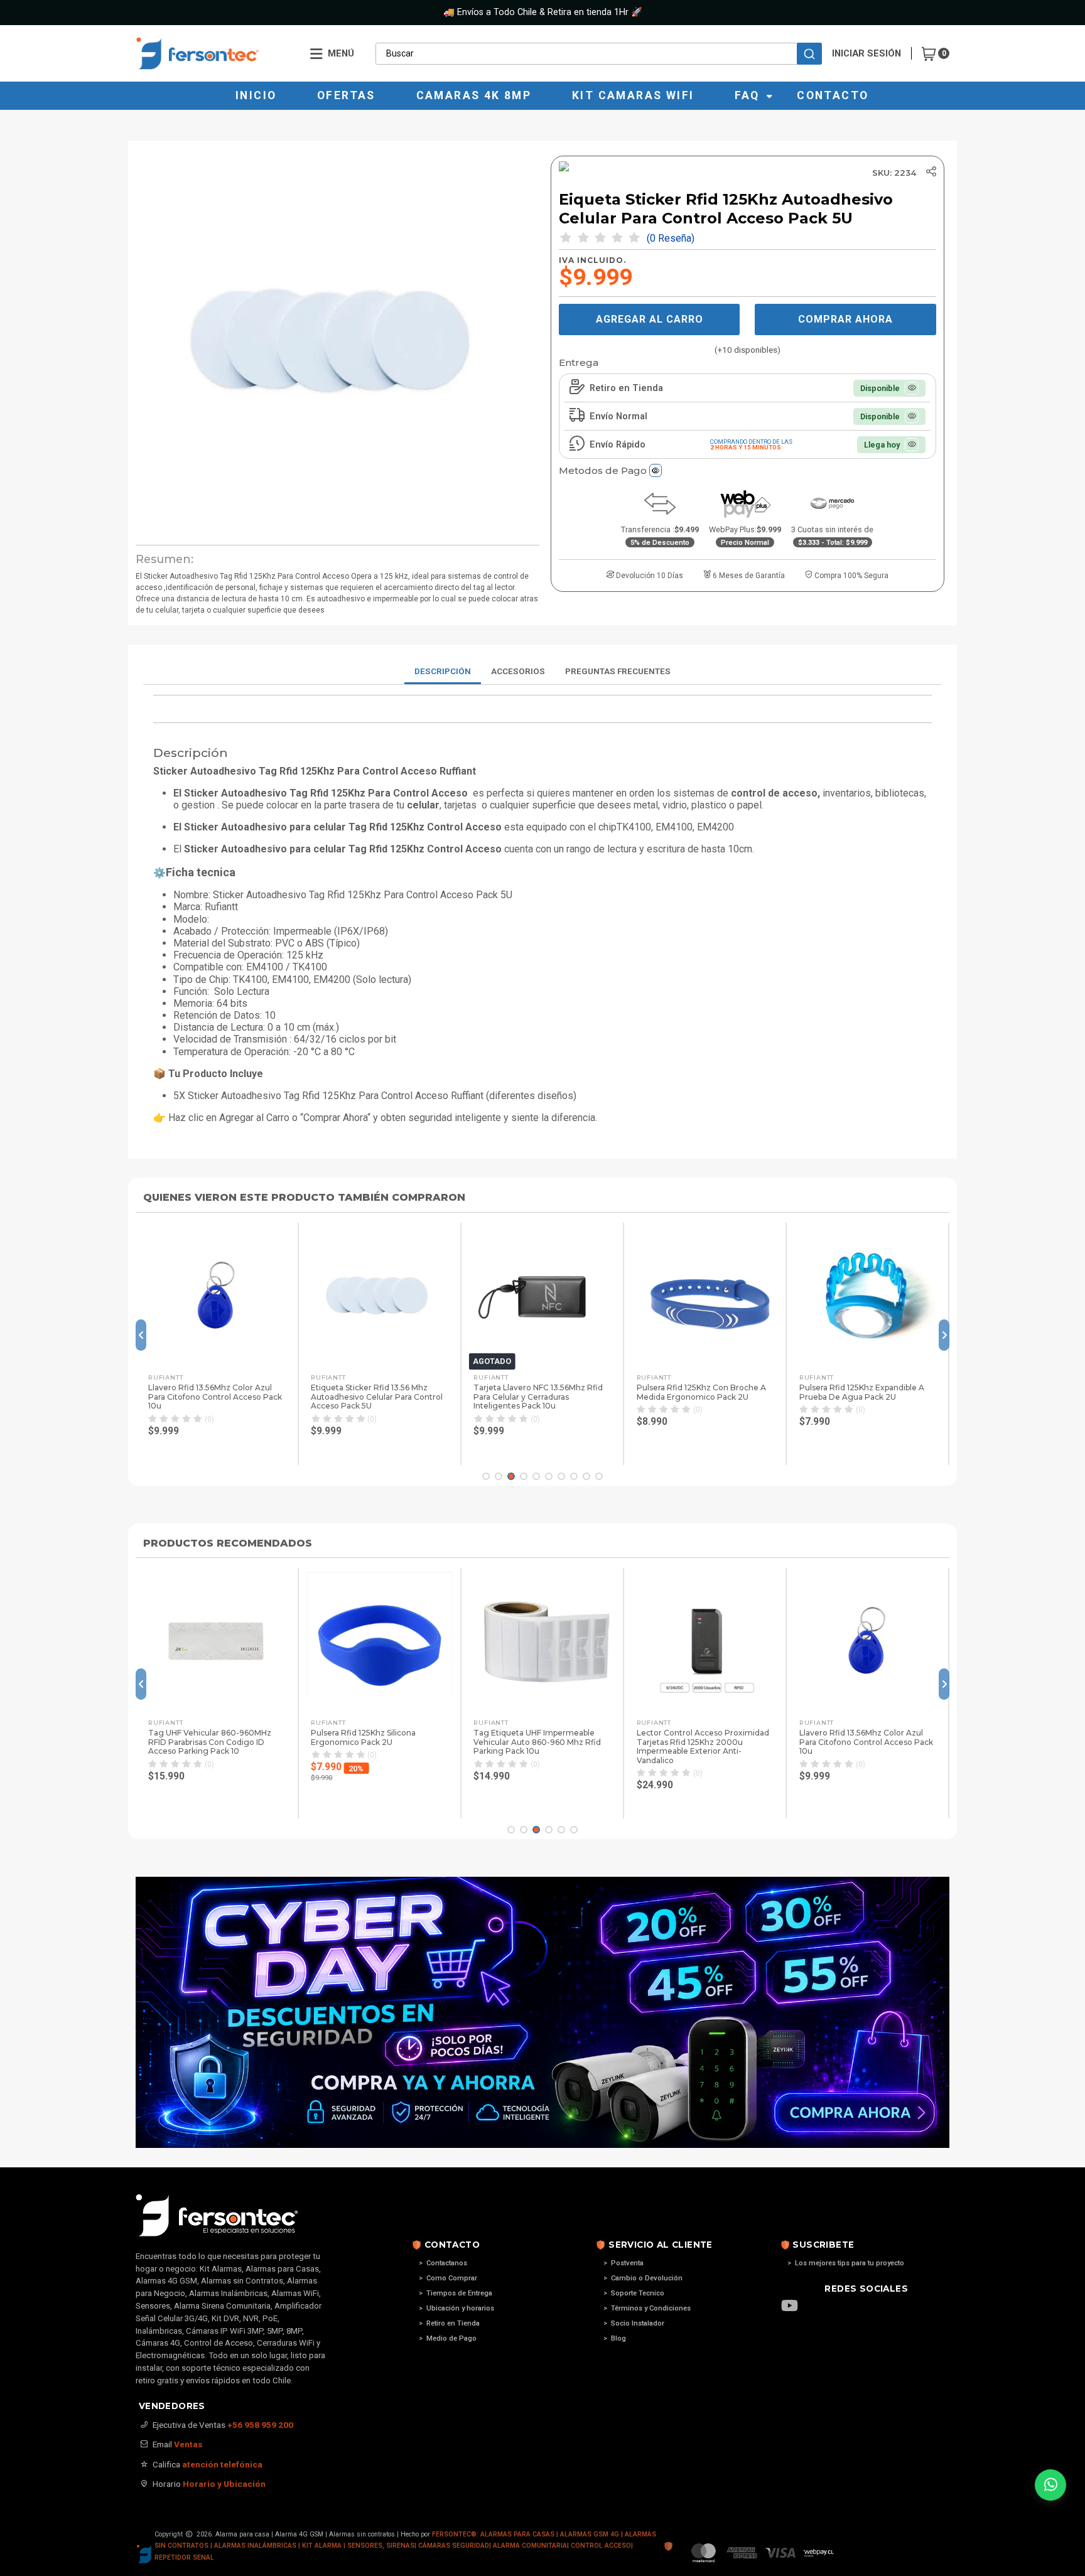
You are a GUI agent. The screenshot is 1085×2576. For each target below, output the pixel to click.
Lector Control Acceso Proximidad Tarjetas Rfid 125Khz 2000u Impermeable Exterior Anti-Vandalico (703, 1747)
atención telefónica (222, 2464)
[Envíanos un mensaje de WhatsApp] (1050, 2485)
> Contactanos (443, 2263)
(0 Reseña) (671, 239)
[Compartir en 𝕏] (968, 197)
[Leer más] (542, 2012)
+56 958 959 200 (260, 2425)
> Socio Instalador (634, 2323)
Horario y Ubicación (224, 2484)
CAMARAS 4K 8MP (474, 95)
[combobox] (599, 53)
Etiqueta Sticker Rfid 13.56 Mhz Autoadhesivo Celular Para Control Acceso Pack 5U (377, 1397)
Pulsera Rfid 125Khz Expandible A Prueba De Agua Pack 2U (862, 1392)
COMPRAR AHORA (845, 319)
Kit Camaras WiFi (633, 95)
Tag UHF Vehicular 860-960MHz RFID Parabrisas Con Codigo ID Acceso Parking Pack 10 (210, 1742)
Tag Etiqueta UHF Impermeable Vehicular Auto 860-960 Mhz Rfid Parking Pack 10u (537, 1742)
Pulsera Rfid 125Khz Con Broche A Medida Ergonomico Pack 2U (701, 1392)
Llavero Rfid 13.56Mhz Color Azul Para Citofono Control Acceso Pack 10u (215, 1397)
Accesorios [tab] (518, 671)
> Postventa (623, 2263)
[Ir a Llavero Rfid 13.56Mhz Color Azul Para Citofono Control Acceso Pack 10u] (217, 1296)
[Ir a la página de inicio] (214, 53)
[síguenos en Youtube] (796, 2307)
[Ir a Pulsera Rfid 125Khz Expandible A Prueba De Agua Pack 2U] (868, 1296)
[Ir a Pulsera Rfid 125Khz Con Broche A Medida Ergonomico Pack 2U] (705, 1296)
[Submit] (809, 54)
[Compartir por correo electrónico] (968, 271)
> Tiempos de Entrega (456, 2293)
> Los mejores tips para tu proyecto (846, 2263)
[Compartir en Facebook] (968, 173)
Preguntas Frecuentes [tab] (618, 671)
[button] (216, 1450)
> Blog (615, 2338)
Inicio (256, 95)
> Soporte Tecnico (634, 2293)
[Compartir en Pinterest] (968, 247)
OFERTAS (346, 95)
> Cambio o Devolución (643, 2278)
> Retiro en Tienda (449, 2323)
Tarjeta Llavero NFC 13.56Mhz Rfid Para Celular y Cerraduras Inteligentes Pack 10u (538, 1397)
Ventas (188, 2444)
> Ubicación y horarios (456, 2308)
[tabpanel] (542, 914)
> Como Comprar (448, 2278)
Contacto (833, 95)
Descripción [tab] (443, 671)
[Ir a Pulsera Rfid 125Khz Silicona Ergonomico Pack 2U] (379, 1641)
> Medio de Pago (448, 2338)
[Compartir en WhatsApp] (968, 222)
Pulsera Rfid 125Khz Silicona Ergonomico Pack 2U (363, 1737)
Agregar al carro (650, 319)
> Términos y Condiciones (647, 2308)
